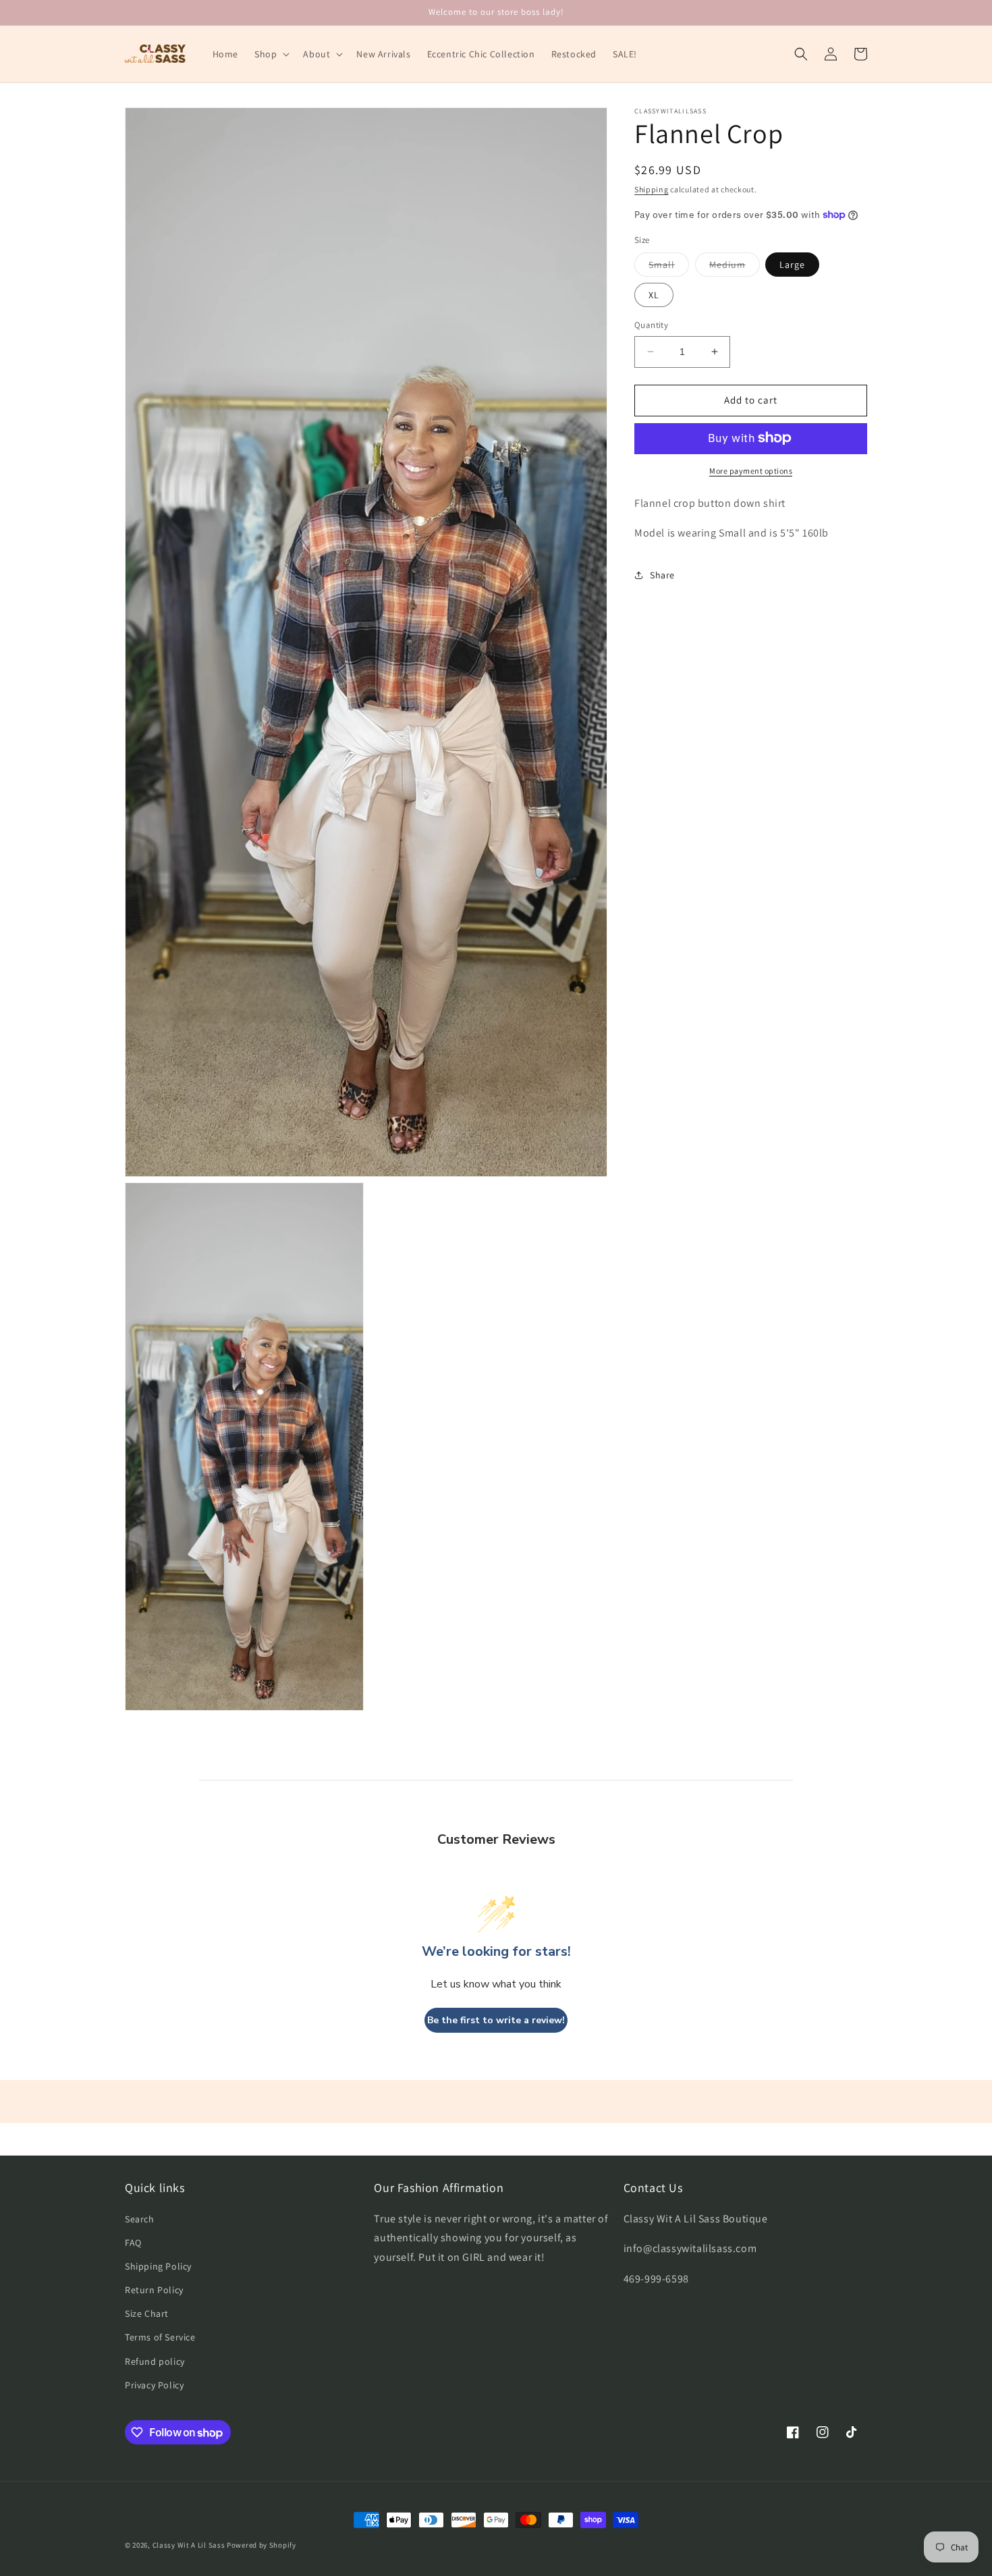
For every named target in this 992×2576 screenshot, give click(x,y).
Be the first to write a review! (496, 2020)
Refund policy (155, 2361)
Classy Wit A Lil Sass (189, 2545)
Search (140, 2219)
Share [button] (662, 574)
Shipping (652, 189)
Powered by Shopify (261, 2545)
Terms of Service (160, 2337)
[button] (271, 54)
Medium (735, 267)
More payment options (751, 470)
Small (669, 267)
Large (792, 265)
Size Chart (147, 2313)
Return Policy (154, 2290)
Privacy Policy (154, 2385)
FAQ (133, 2243)
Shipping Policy (158, 2266)
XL (654, 295)
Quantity (651, 325)
